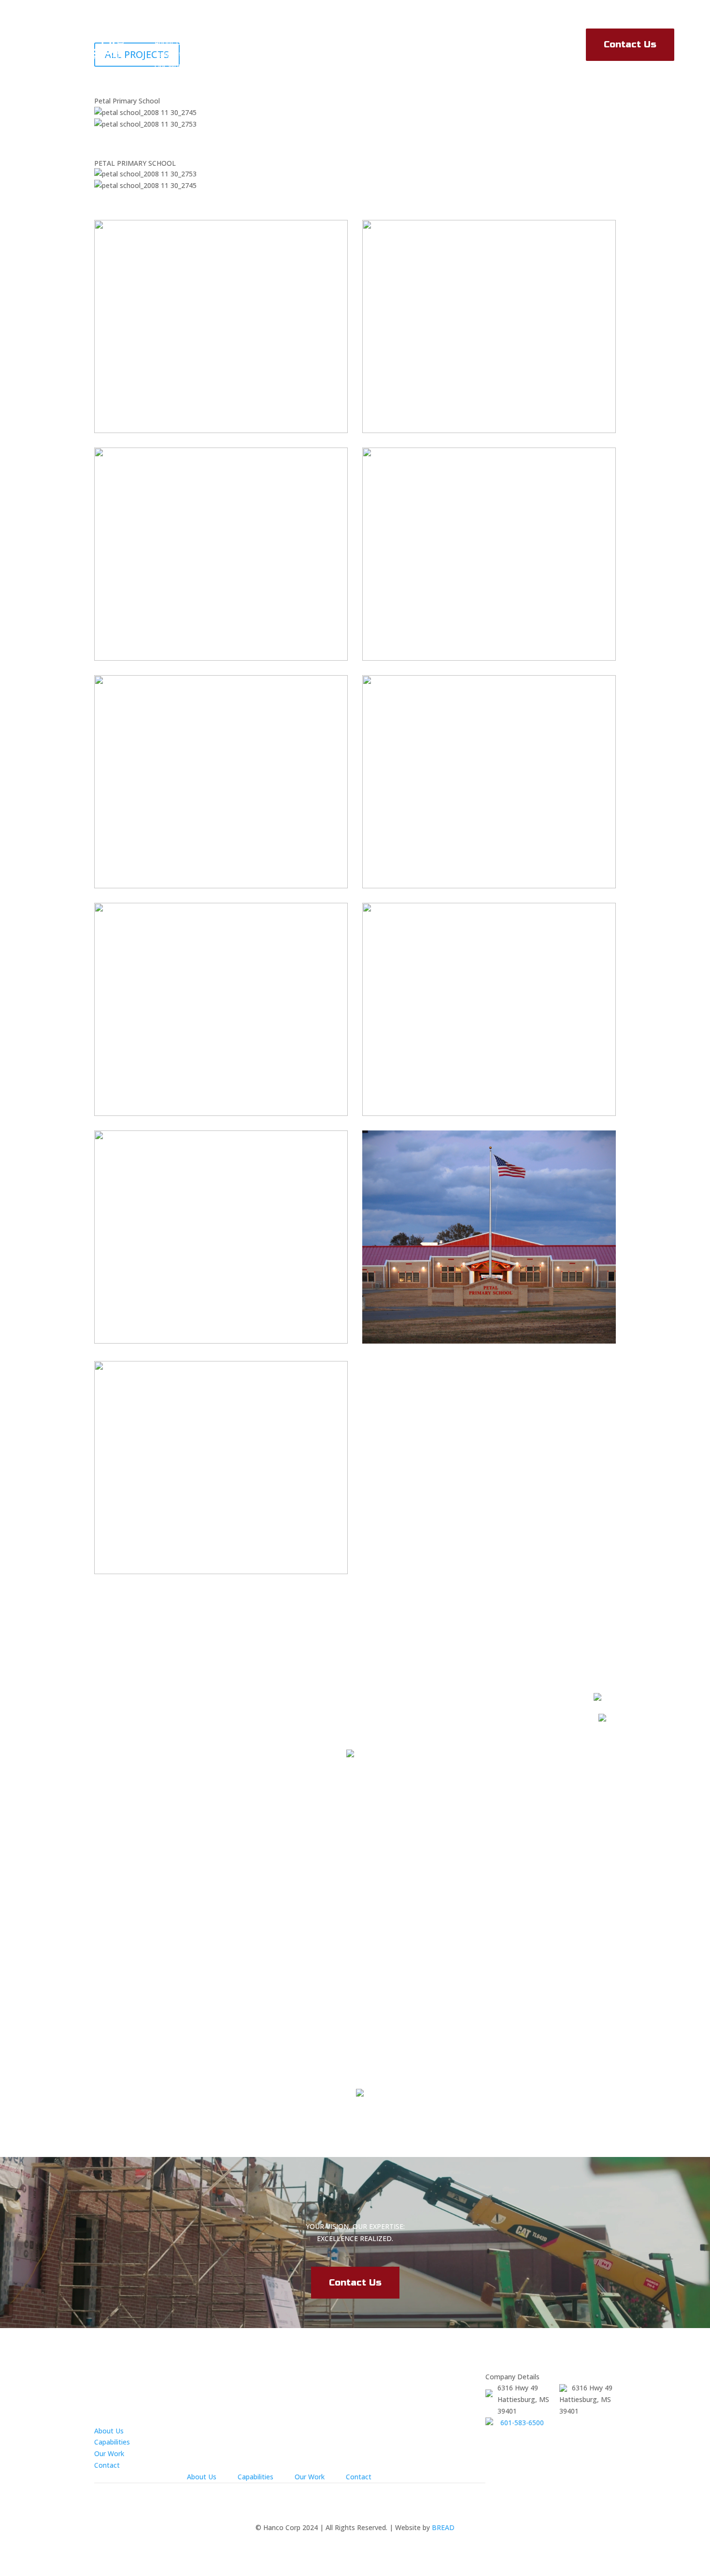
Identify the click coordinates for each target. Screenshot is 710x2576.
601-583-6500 (522, 2423)
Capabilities (172, 54)
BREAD (443, 2527)
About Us (169, 42)
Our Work (170, 65)
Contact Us (630, 44)
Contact (107, 2465)
